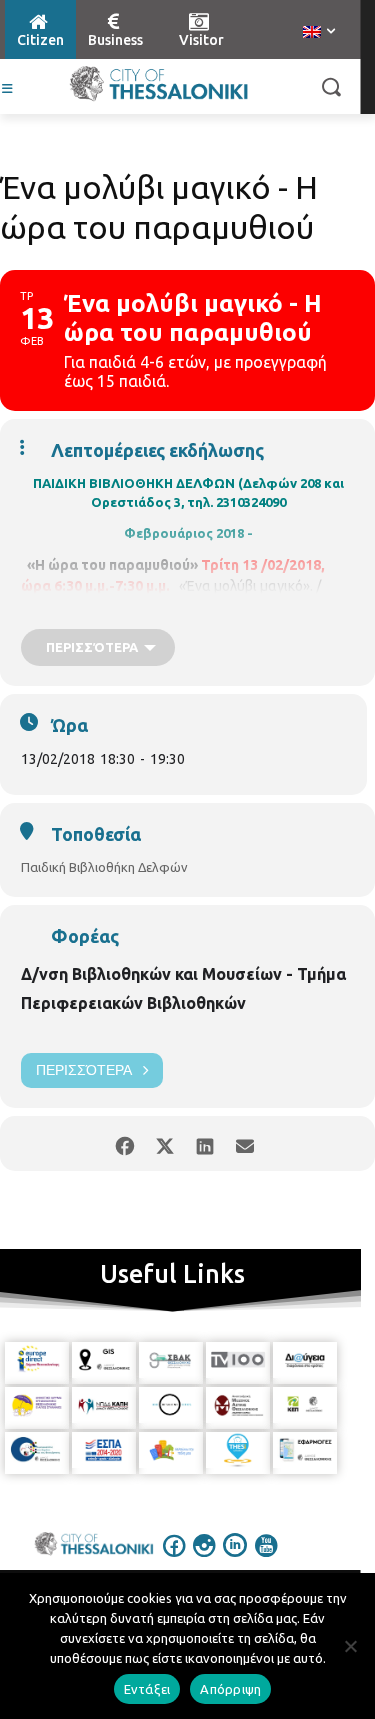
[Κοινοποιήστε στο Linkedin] (205, 1143)
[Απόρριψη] (350, 1646)
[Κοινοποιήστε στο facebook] (125, 1143)
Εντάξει (147, 1689)
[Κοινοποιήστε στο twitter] (165, 1143)
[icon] (174, 1559)
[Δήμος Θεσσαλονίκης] (158, 84)
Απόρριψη (230, 1689)
